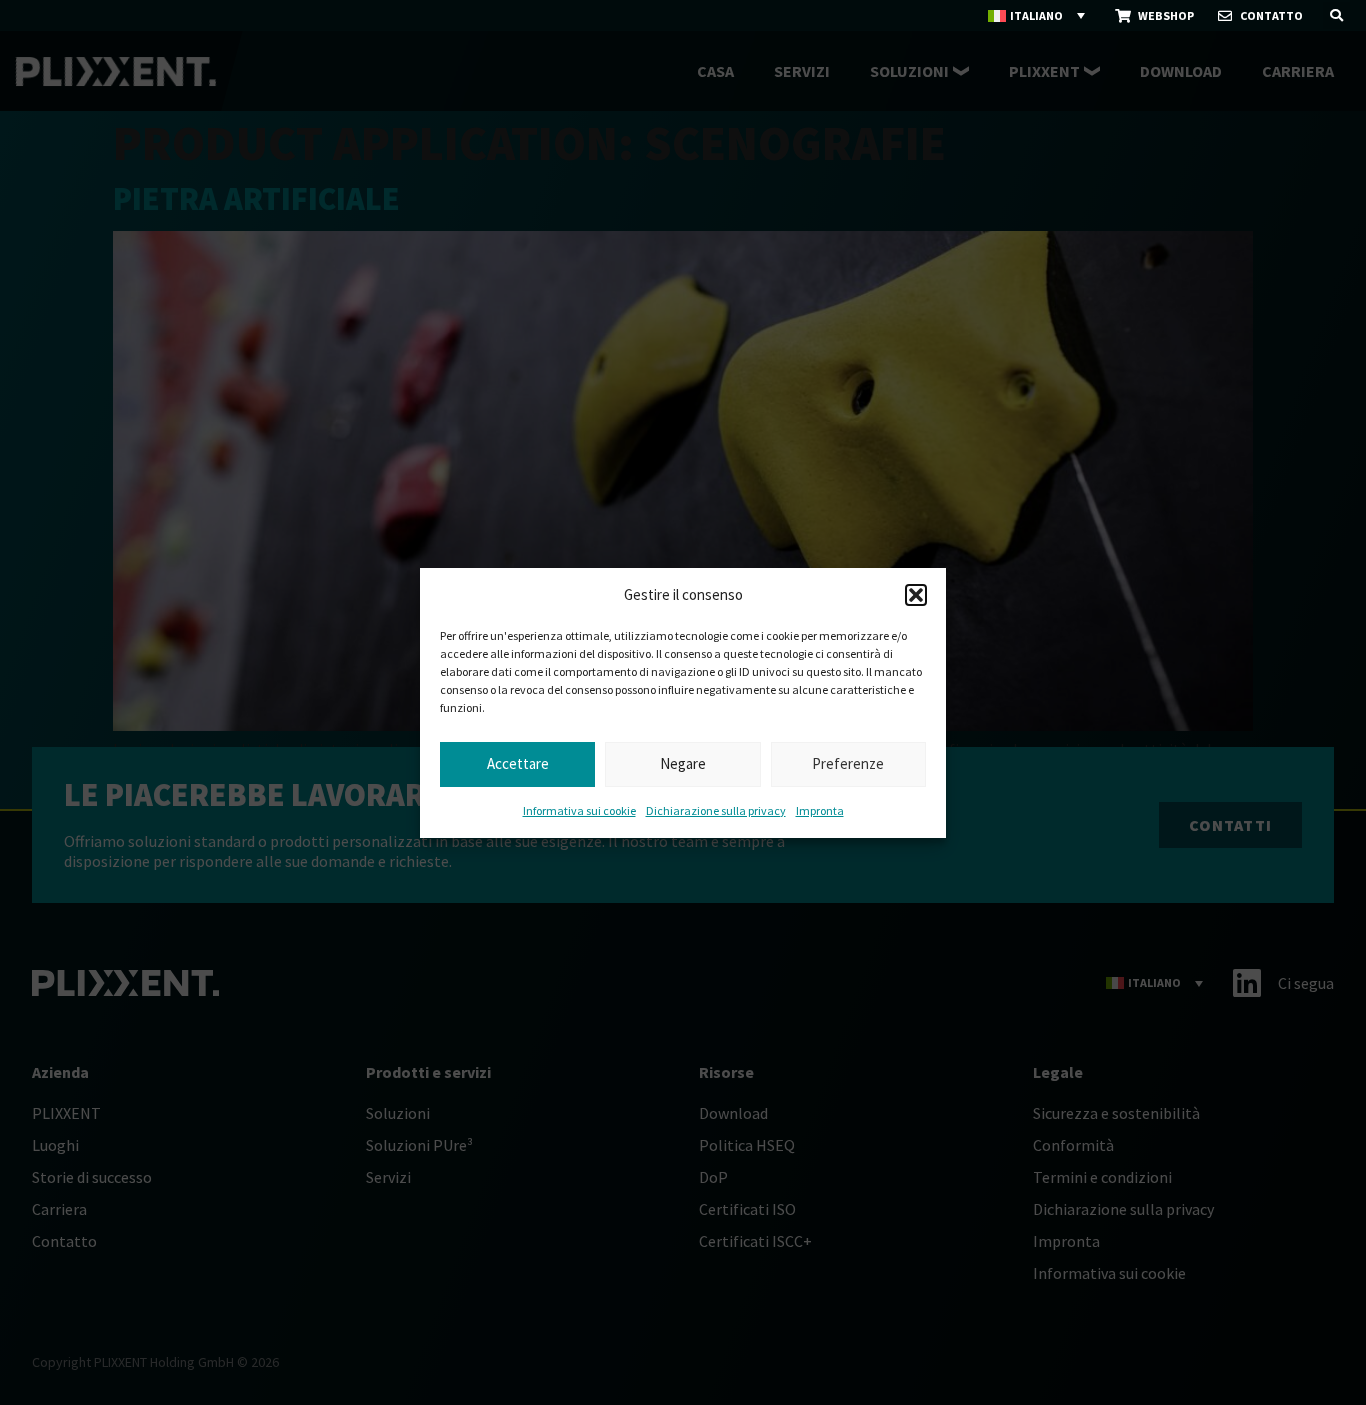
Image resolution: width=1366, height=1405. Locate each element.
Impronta (820, 810)
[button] (916, 595)
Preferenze (848, 763)
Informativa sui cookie (579, 810)
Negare (683, 763)
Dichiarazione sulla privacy (716, 810)
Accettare (518, 763)
